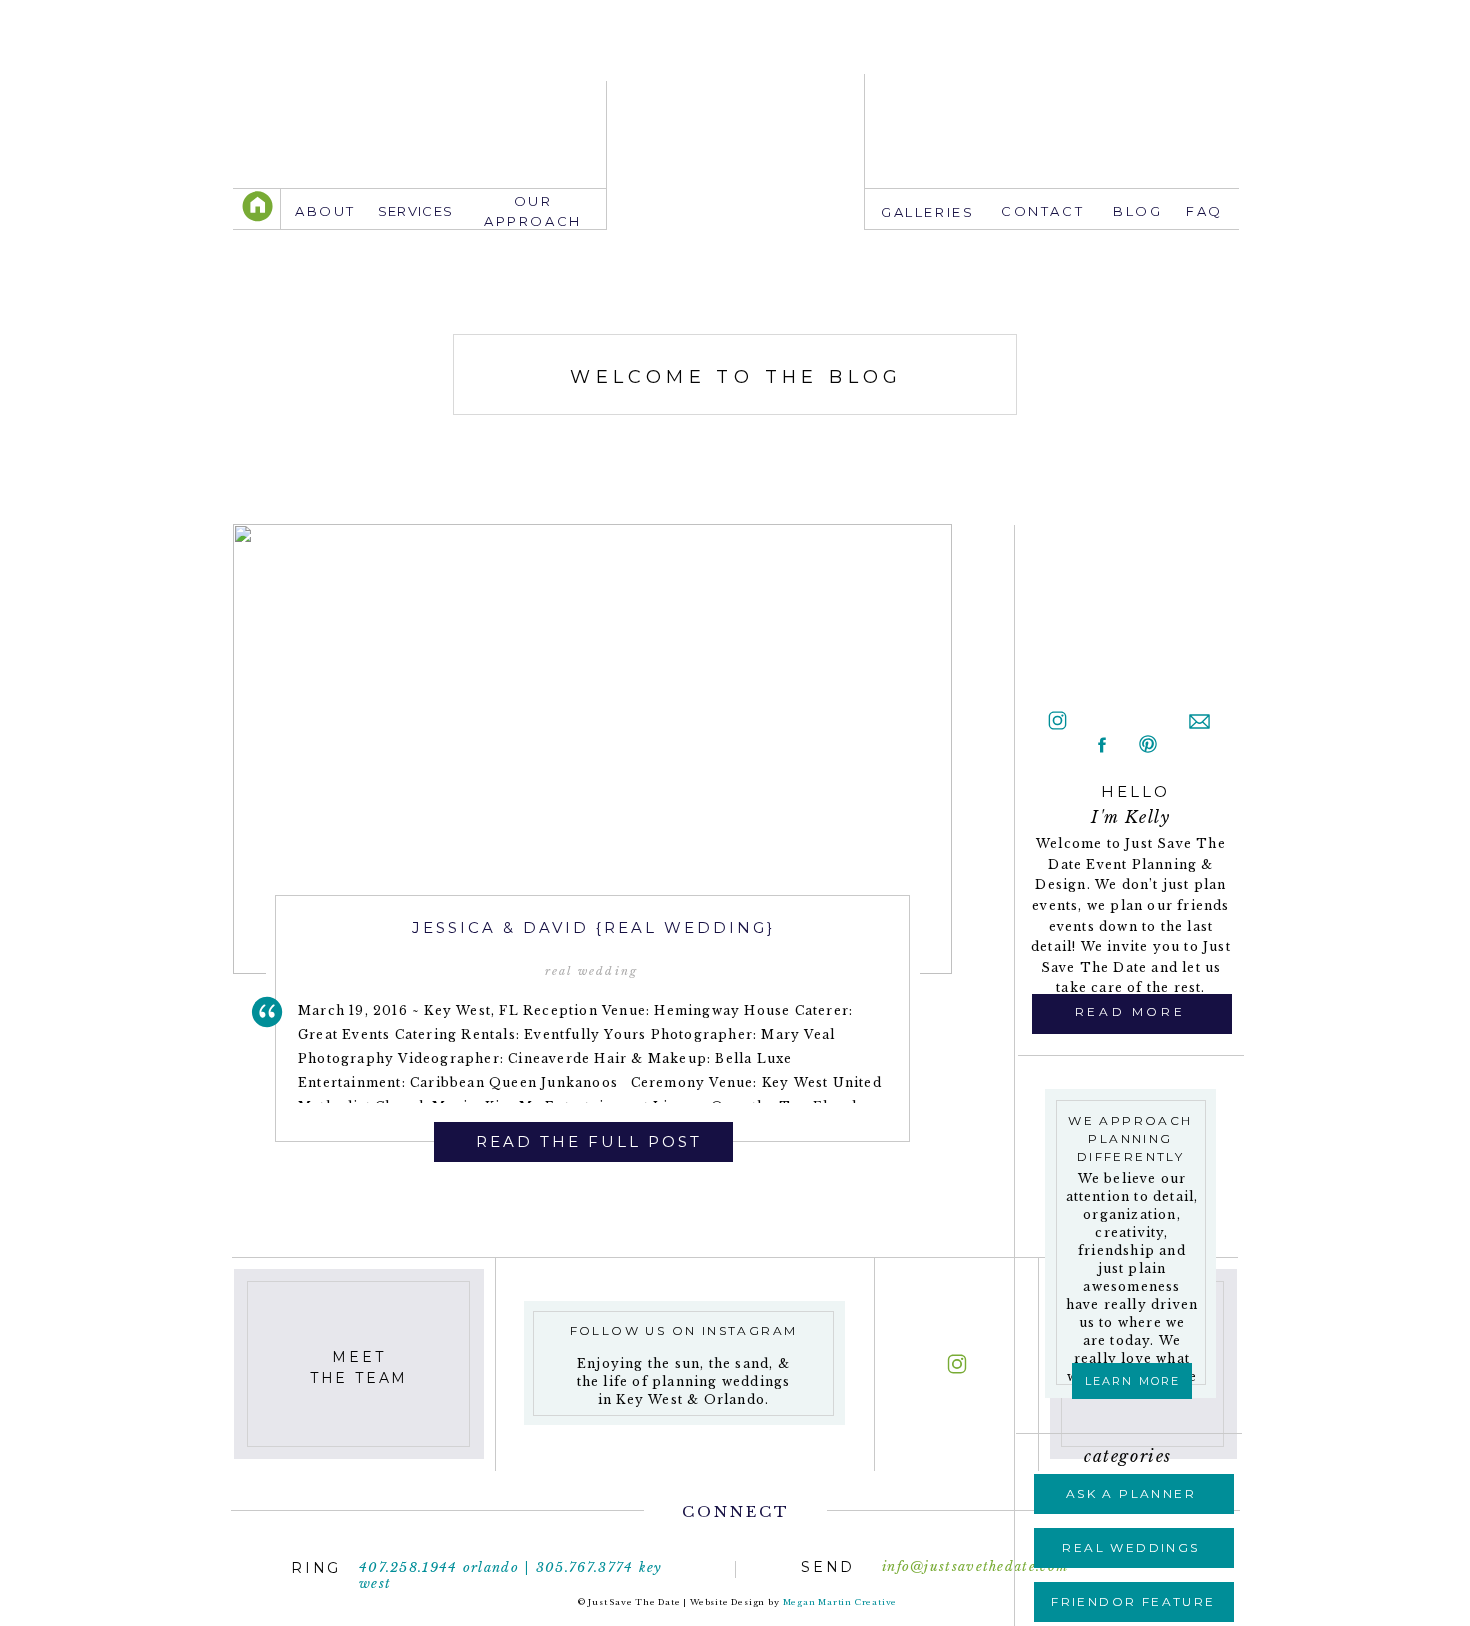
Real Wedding (591, 971)
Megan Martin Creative (840, 1602)
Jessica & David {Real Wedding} (593, 927)
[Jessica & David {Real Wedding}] (592, 749)
